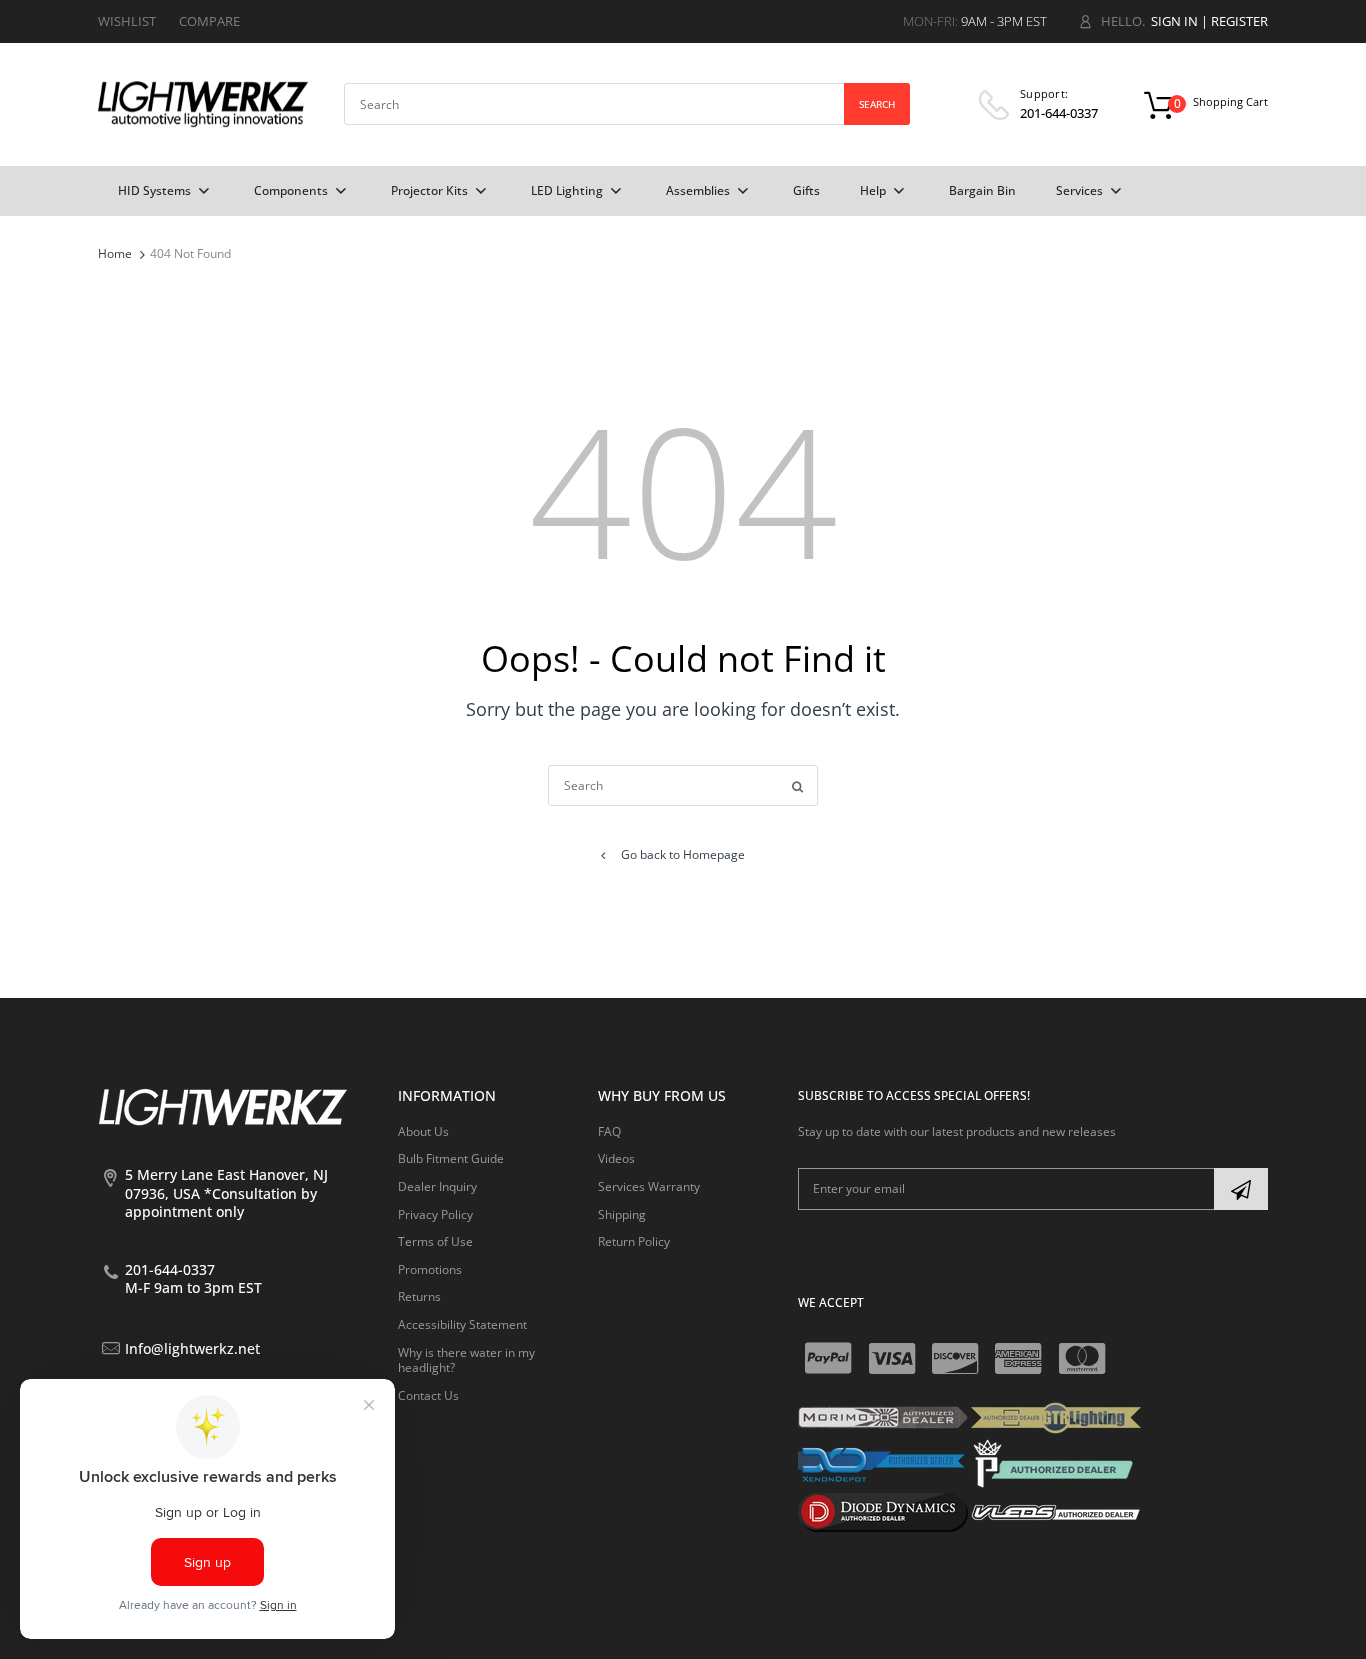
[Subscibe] (1241, 1189)
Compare (209, 21)
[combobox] (627, 104)
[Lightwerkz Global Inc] (203, 103)
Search (877, 104)
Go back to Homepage (683, 854)
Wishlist (127, 21)
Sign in (1174, 21)
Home (115, 253)
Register (1239, 21)
